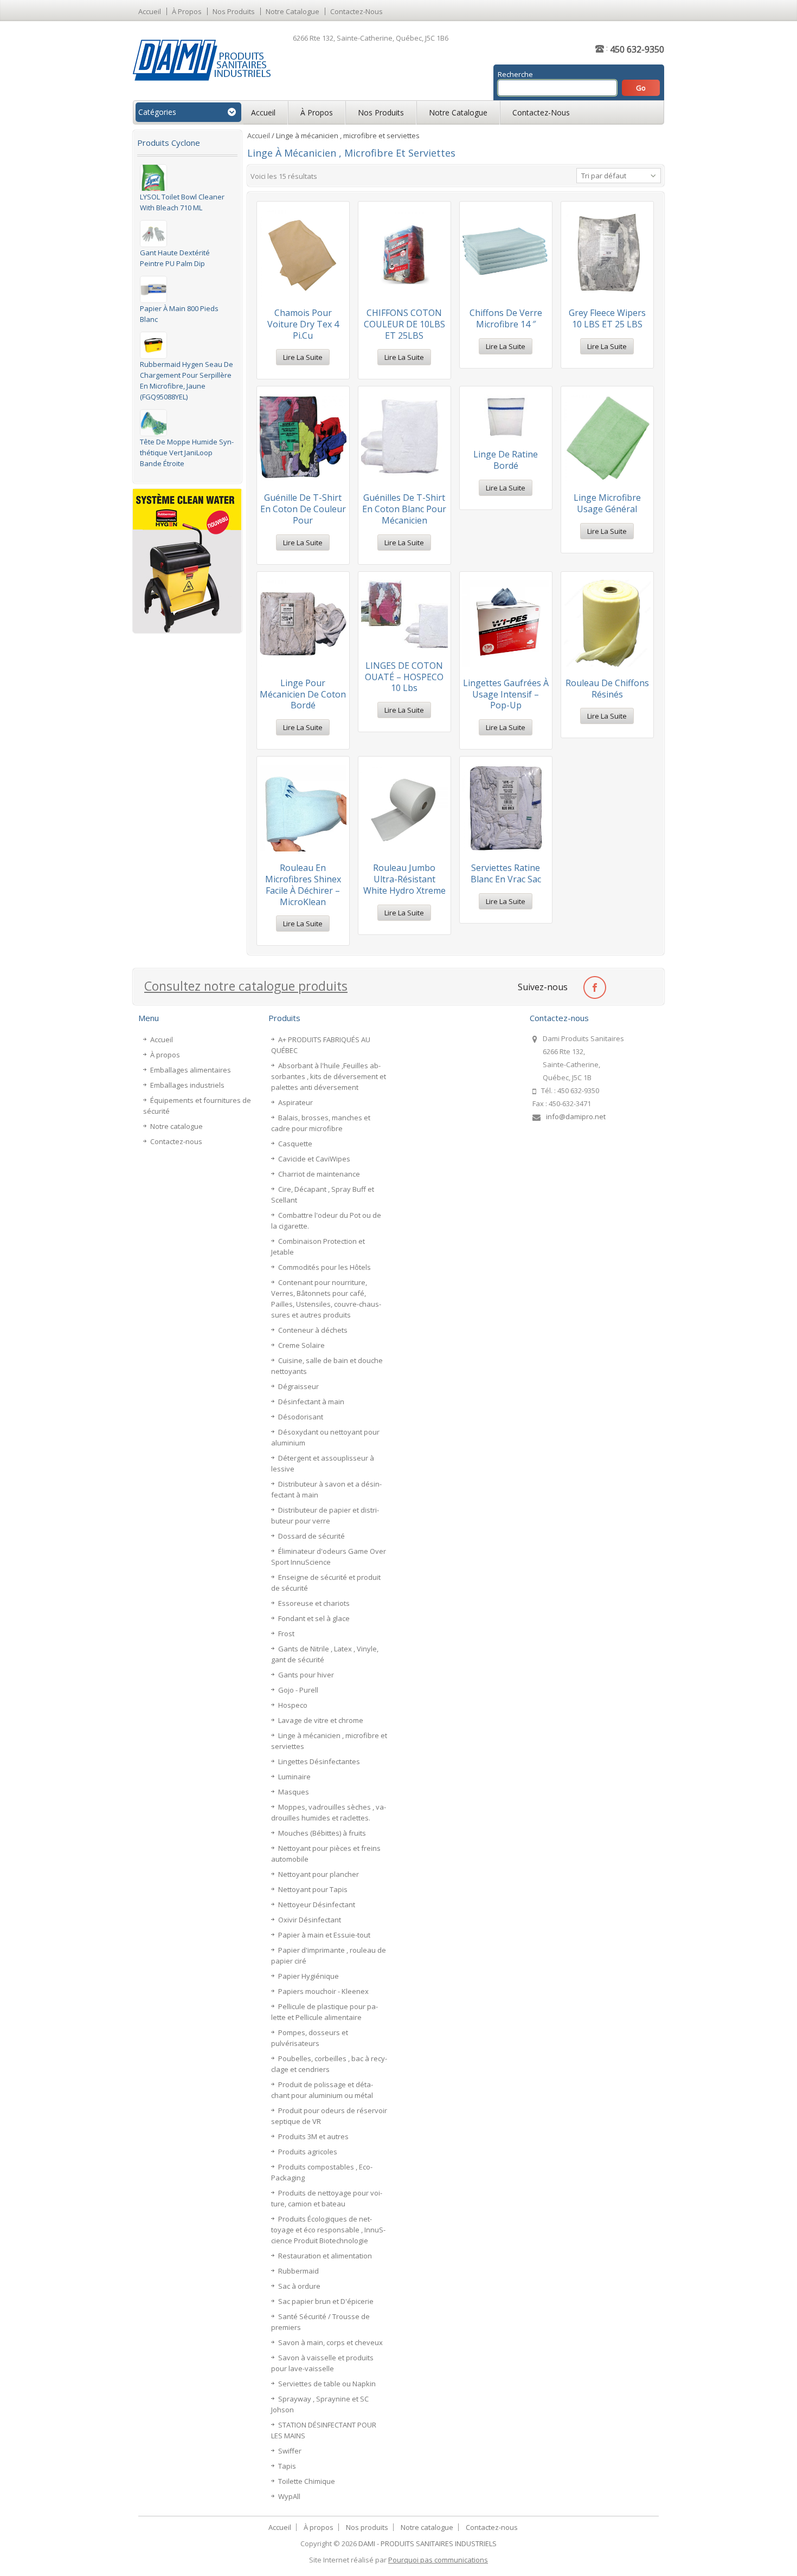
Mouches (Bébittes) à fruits (322, 1833)
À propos (187, 11)
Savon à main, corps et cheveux (330, 2342)
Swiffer (290, 2451)
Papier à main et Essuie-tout (324, 1935)
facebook (594, 987)
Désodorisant (301, 1417)
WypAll (289, 2496)
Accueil (150, 11)
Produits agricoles (308, 2152)
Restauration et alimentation (325, 2256)
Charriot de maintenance (319, 1174)
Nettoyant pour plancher (319, 1874)
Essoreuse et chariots (314, 1603)
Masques (294, 1792)
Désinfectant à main (311, 1402)
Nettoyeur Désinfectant (317, 1904)
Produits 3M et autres (313, 2136)
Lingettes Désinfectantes (319, 1761)
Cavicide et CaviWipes (314, 1159)
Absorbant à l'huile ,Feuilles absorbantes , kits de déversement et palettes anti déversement (329, 1076)
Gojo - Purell (298, 1690)
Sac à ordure (299, 2286)
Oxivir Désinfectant (310, 1920)
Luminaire (294, 1777)
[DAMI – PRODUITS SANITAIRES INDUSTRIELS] (202, 60)
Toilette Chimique (307, 2481)
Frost (286, 1634)
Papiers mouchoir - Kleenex (323, 1991)
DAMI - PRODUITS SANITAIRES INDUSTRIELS (428, 2543)
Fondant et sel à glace (314, 1618)
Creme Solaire (301, 1345)
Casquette (295, 1144)
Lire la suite (303, 357)
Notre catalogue (293, 11)
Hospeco (293, 1705)
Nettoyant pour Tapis (313, 1889)
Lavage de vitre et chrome (321, 1720)
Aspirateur (295, 1102)
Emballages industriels (187, 1085)
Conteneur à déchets (313, 1330)
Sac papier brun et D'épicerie (326, 2301)
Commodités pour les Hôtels (324, 1267)
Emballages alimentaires (191, 1070)
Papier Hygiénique (308, 1976)
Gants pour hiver (306, 1675)
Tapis (287, 2466)
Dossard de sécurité (311, 1536)
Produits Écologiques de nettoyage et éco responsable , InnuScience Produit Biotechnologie (328, 2230)
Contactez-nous (356, 11)
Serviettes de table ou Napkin (327, 2384)
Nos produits (234, 11)
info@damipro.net (576, 1116)
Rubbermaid (298, 2271)
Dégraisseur (298, 1386)
